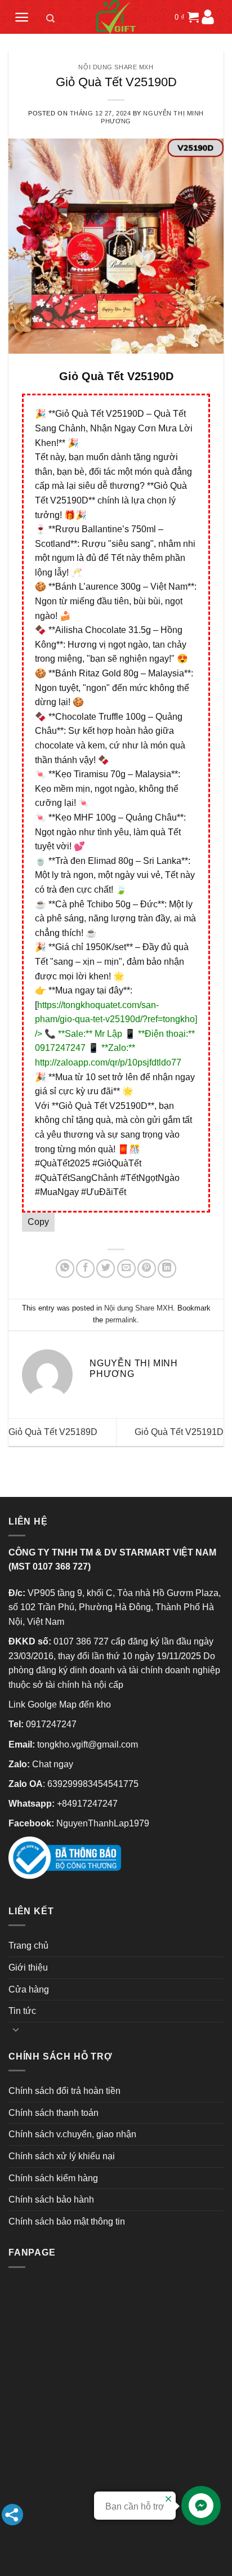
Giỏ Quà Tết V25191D (179, 1432)
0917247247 (51, 1724)
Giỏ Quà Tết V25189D (53, 1432)
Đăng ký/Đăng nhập (208, 17)
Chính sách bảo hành (51, 2200)
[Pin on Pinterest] (147, 1269)
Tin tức (22, 2011)
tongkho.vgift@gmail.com (88, 1744)
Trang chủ (28, 1946)
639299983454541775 (93, 1784)
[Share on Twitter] (106, 1269)
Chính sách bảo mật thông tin (67, 2221)
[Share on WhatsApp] (65, 1269)
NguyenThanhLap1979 (103, 1823)
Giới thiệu (28, 1967)
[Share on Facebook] (85, 1269)
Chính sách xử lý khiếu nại (62, 2156)
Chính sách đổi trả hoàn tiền (64, 2091)
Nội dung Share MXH (116, 67)
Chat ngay (53, 1764)
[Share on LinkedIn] (167, 1269)
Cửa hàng (29, 1989)
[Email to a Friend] (126, 1269)
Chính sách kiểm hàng (53, 2178)
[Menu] (22, 17)
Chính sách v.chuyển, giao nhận (72, 2134)
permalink (121, 1320)
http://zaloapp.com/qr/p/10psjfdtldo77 (108, 1062)
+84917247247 (87, 1804)
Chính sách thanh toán (53, 2113)
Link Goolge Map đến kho (60, 1704)
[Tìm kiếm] (51, 20)
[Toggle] (16, 2029)
